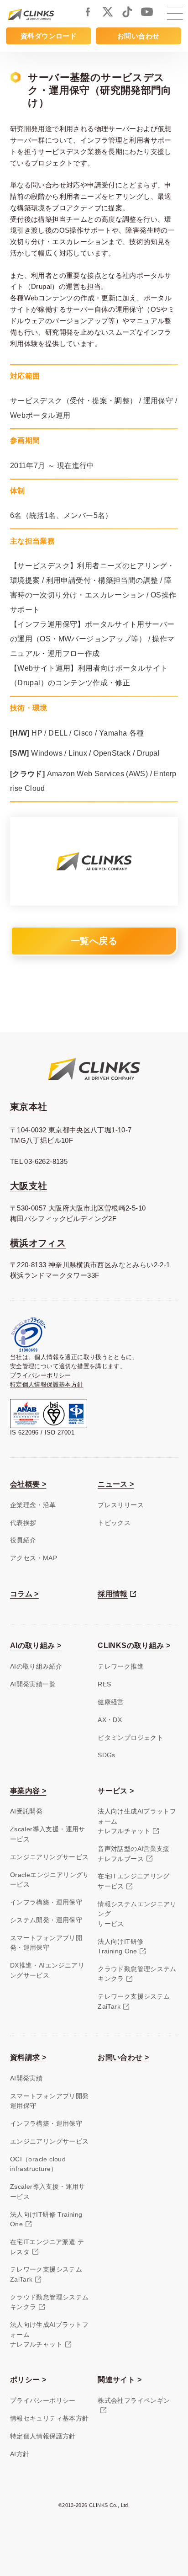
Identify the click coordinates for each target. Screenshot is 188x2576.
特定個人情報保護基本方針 (47, 1384)
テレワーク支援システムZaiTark (134, 2001)
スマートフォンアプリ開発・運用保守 (46, 1943)
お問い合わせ (138, 36)
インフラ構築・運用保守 (46, 1902)
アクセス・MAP (34, 1558)
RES (104, 1684)
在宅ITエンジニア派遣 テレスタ (47, 2247)
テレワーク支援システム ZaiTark (46, 2274)
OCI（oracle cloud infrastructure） (38, 2164)
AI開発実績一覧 (33, 1684)
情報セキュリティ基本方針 (50, 2418)
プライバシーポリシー (41, 1375)
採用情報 (113, 1594)
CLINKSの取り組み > (134, 1645)
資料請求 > (28, 2057)
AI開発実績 (26, 2078)
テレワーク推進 (121, 1666)
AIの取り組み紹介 (36, 1666)
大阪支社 (29, 1186)
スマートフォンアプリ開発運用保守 (50, 2101)
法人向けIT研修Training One (120, 1946)
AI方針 (20, 2454)
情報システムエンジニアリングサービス (137, 1914)
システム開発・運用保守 (46, 1920)
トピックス (114, 1523)
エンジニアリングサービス (50, 1857)
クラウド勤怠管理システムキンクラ (137, 1974)
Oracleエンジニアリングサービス (50, 1880)
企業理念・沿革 (33, 1505)
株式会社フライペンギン (134, 2400)
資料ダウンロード (49, 36)
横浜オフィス (38, 1243)
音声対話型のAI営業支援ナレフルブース (134, 1853)
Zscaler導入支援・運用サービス (48, 1834)
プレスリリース (121, 1505)
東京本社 (29, 1107)
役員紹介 (23, 1540)
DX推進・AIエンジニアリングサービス (47, 1970)
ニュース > (116, 1484)
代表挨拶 (23, 1523)
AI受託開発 (26, 1811)
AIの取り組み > (36, 1645)
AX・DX (110, 1720)
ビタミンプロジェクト (131, 1738)
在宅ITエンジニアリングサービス (134, 1881)
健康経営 (111, 1702)
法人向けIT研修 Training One (46, 2219)
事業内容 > (28, 1791)
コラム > (24, 1594)
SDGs (107, 1755)
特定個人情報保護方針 (43, 2436)
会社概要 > (28, 1484)
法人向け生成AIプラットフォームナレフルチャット (137, 1821)
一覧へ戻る (94, 941)
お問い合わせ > (123, 2057)
